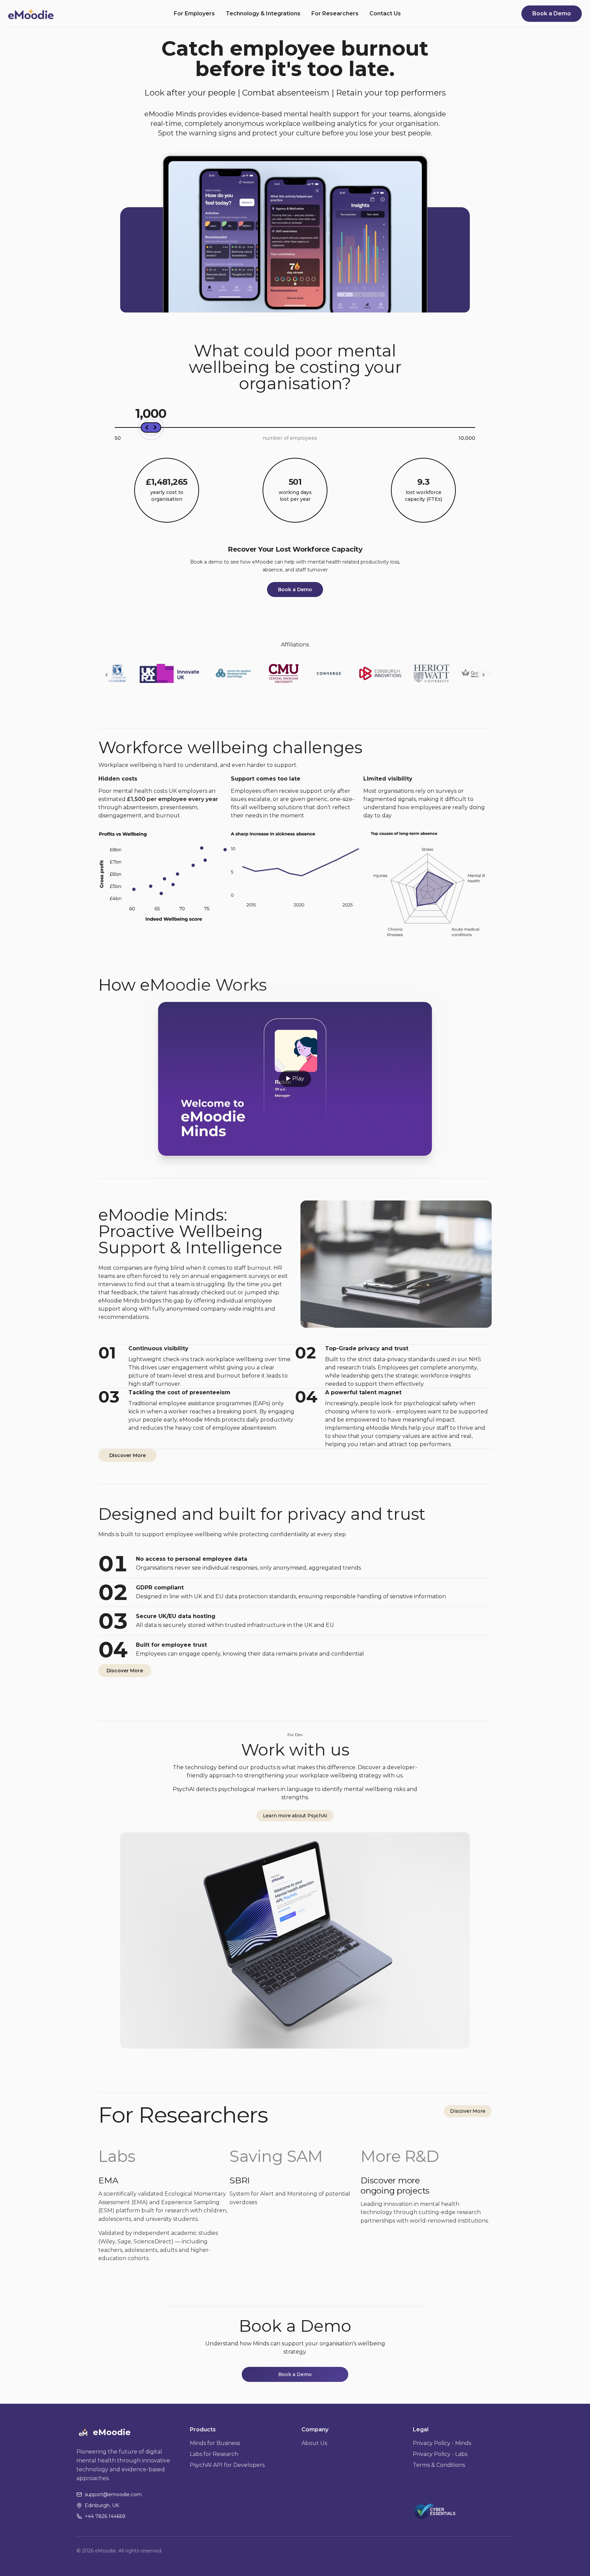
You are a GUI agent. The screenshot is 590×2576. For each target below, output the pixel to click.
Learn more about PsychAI (295, 1816)
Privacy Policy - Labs (440, 2454)
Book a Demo (552, 13)
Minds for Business (215, 2443)
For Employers (194, 14)
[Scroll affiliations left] (107, 675)
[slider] (151, 427)
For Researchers (335, 14)
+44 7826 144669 (105, 2516)
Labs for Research (214, 2454)
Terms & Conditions (439, 2465)
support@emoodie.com (113, 2494)
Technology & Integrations (263, 14)
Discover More (128, 1455)
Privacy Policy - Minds (442, 2443)
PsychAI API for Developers (227, 2465)
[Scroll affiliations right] (483, 675)
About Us (314, 2443)
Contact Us (385, 14)
